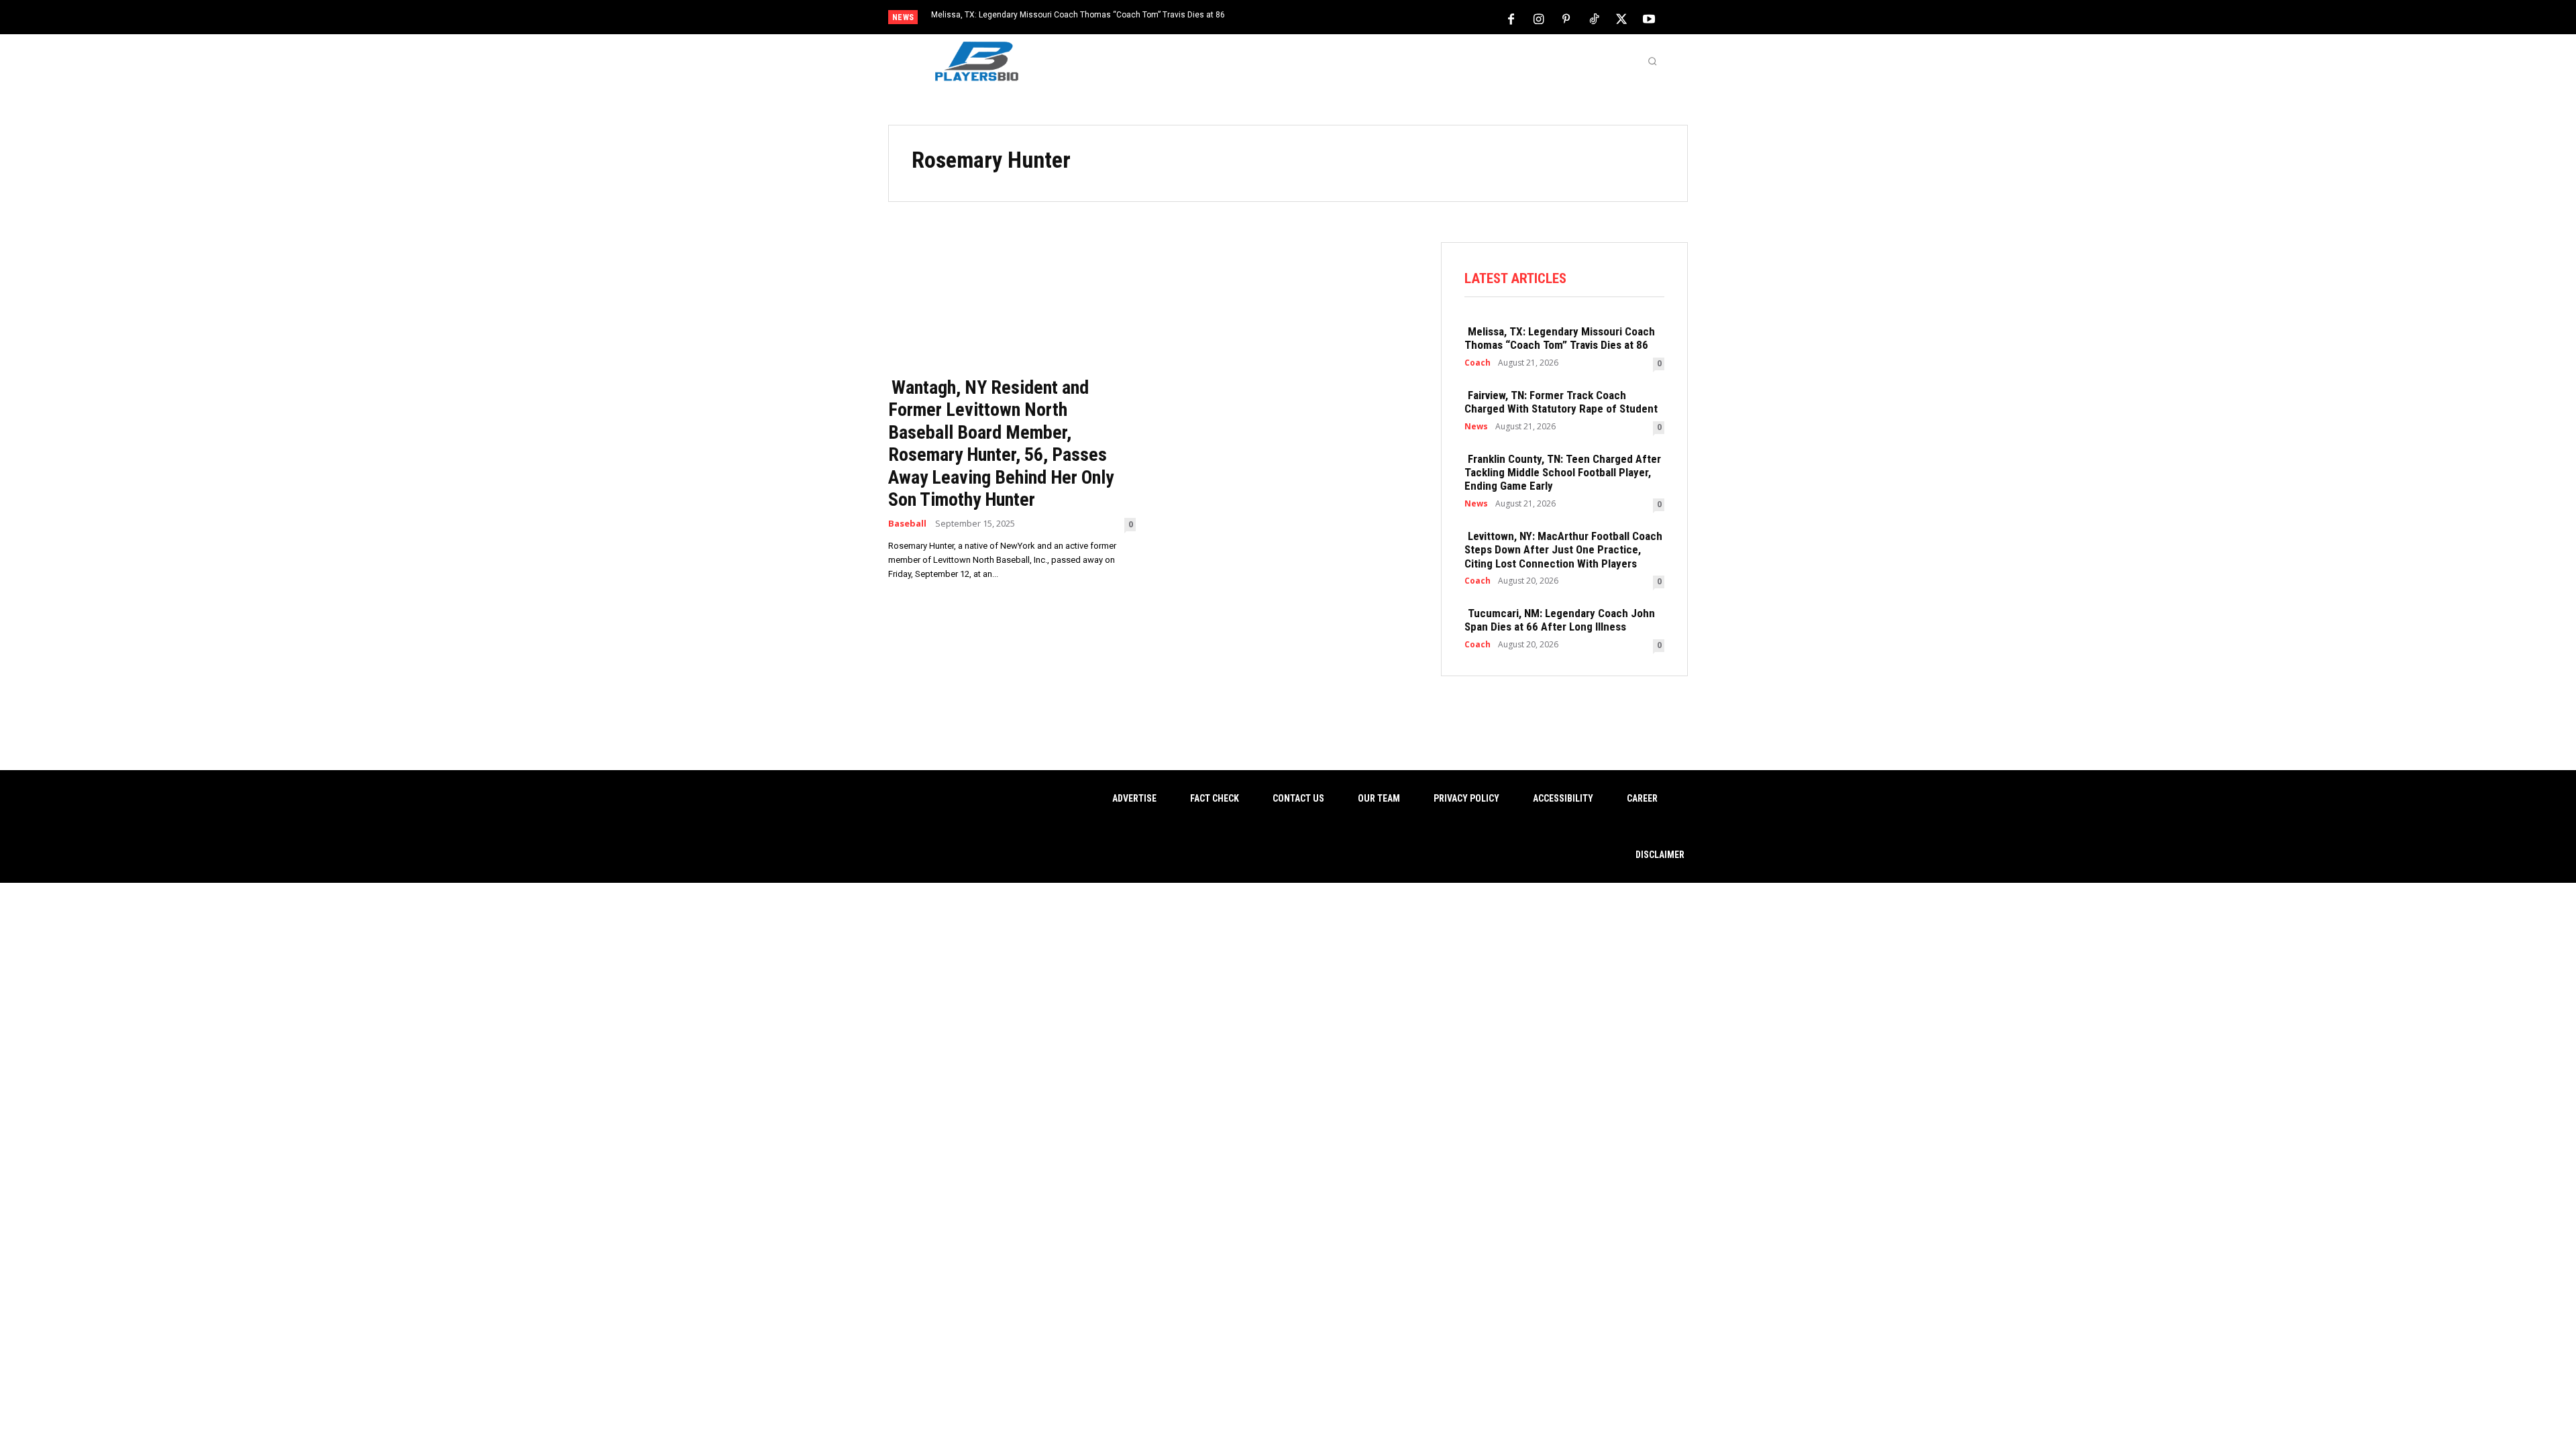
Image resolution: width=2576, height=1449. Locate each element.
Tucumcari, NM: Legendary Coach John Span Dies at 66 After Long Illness (1560, 620)
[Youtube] (1649, 18)
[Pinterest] (1566, 18)
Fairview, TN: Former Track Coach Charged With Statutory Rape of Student (1561, 402)
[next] (1333, 18)
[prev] (1311, 18)
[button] (1652, 61)
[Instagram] (1539, 18)
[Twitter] (1621, 18)
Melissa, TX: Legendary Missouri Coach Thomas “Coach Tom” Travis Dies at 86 (1078, 15)
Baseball (907, 524)
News (1476, 427)
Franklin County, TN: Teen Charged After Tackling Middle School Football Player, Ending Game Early (1563, 473)
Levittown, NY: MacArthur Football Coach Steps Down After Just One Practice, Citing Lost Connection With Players (1563, 550)
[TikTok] (1594, 18)
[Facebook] (1511, 18)
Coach (1478, 363)
